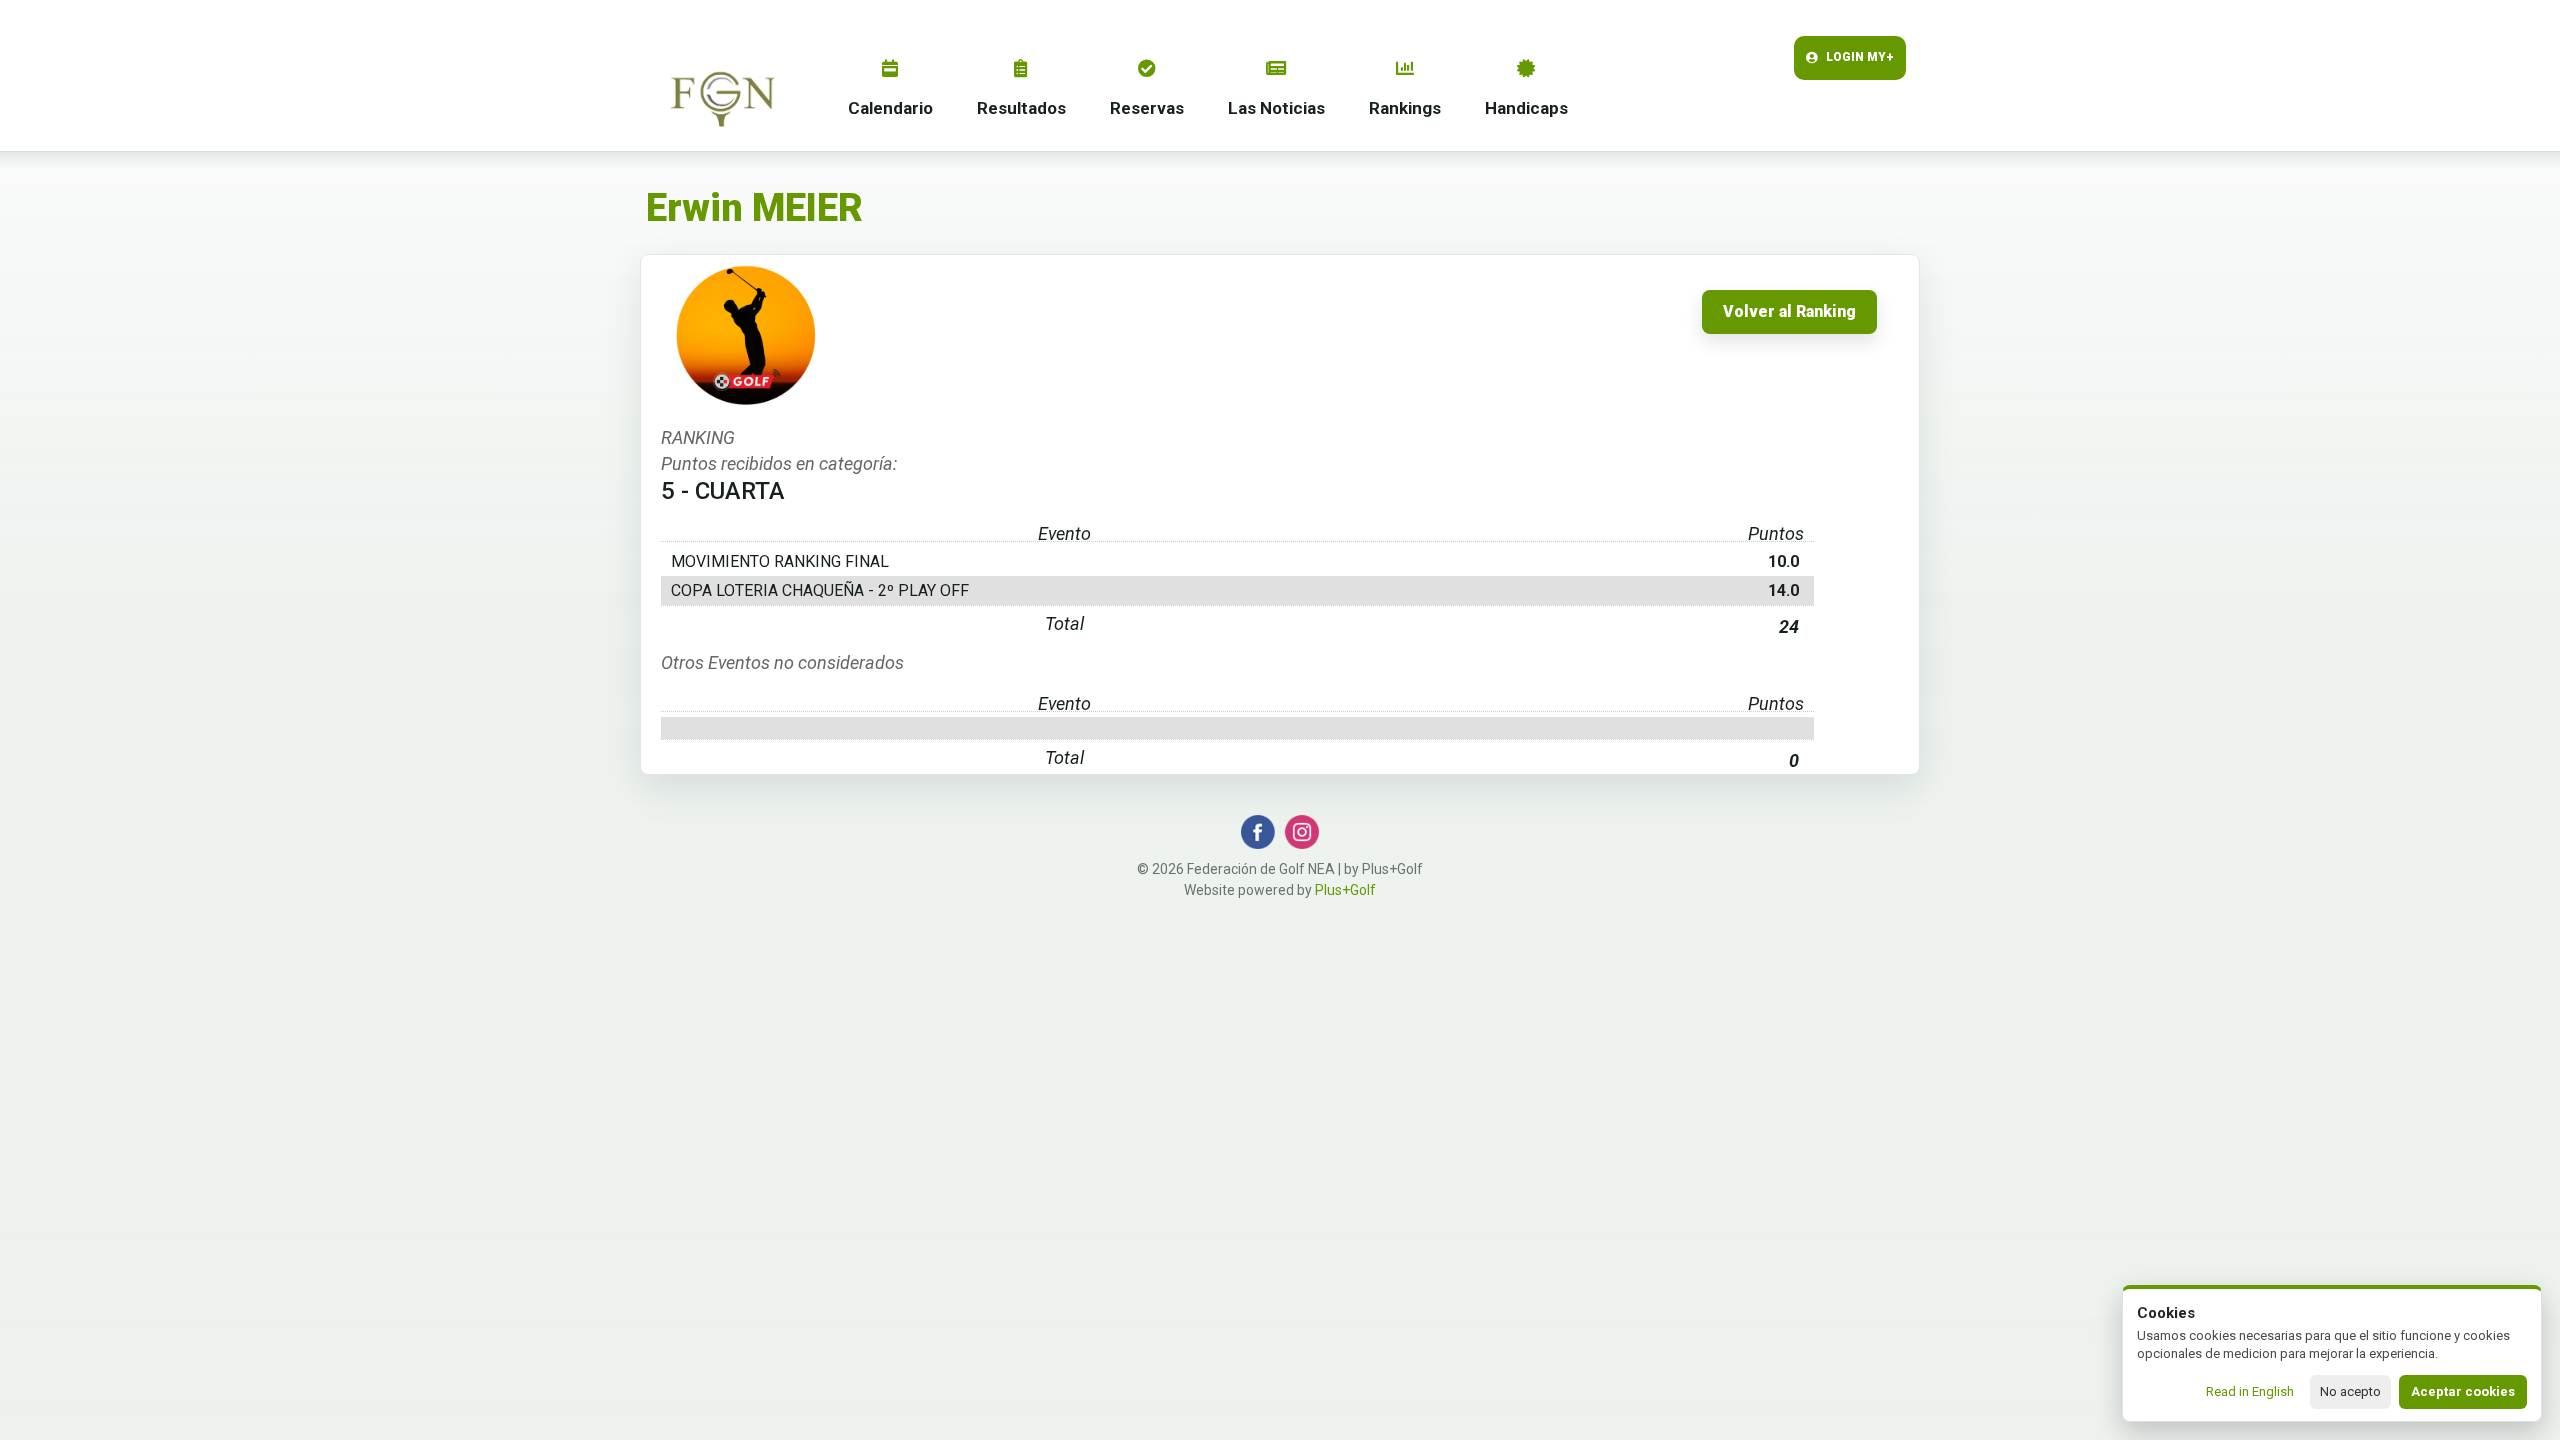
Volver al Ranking (1789, 312)
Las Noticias (1276, 108)
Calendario (890, 108)
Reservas (1147, 108)
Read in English (2250, 1391)
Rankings (1405, 108)
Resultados (1021, 108)
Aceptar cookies (2463, 1391)
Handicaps (1526, 108)
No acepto (2350, 1391)
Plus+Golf (1345, 890)
